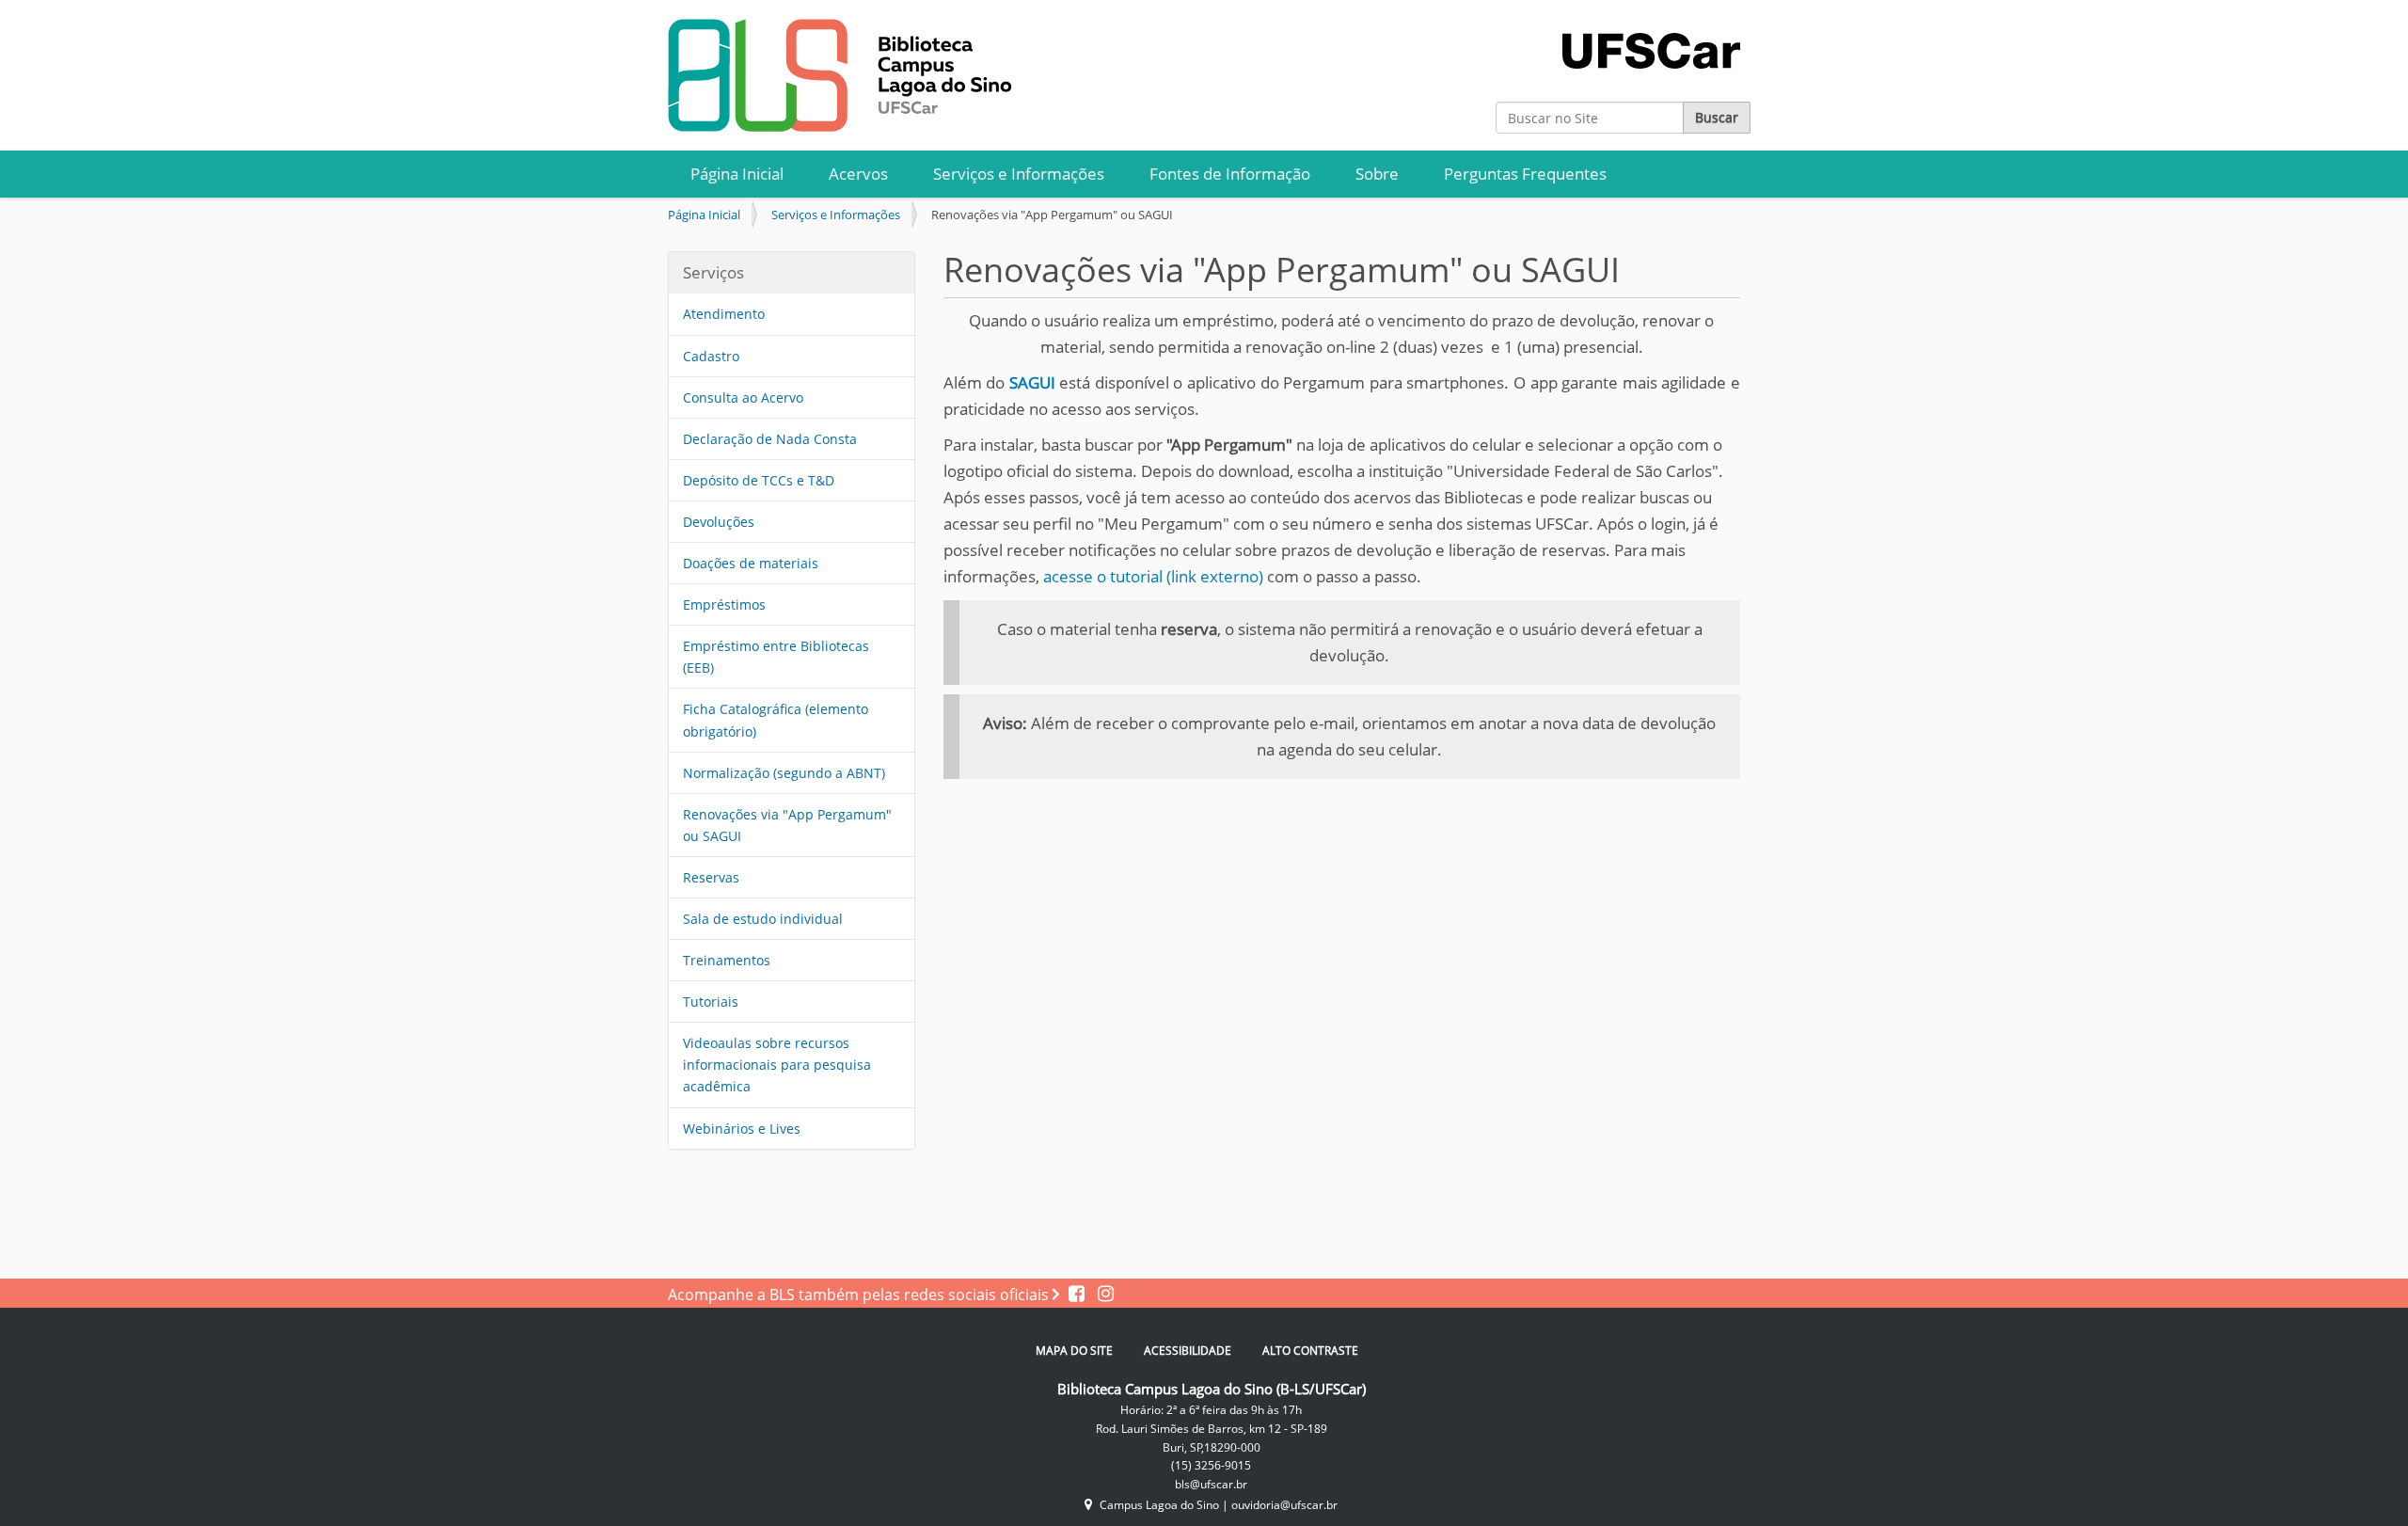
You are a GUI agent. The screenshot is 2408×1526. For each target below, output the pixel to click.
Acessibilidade (1188, 1351)
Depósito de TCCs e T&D (759, 480)
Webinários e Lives (742, 1129)
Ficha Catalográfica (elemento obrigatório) (776, 720)
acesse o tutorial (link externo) (1153, 576)
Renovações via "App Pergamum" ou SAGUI (787, 825)
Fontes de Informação (1230, 174)
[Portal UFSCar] (1651, 32)
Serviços (713, 272)
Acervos (858, 174)
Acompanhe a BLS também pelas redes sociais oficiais (860, 1295)
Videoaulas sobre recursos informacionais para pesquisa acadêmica (777, 1065)
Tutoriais (711, 1001)
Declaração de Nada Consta (770, 439)
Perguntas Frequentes (1525, 174)
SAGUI (1032, 382)
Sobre (1377, 174)
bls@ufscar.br (1211, 1484)
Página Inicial (737, 174)
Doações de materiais (751, 563)
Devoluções (719, 522)
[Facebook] (1078, 1295)
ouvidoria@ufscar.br (1284, 1505)
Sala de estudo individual (763, 919)
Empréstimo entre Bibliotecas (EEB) (776, 657)
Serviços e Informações (1019, 174)
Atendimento (724, 314)
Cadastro (711, 356)
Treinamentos (727, 960)
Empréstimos (724, 604)
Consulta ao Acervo (743, 397)
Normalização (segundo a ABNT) (784, 773)
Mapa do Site (1074, 1351)
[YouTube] (1101, 1295)
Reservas (711, 877)
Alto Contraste (1310, 1351)
